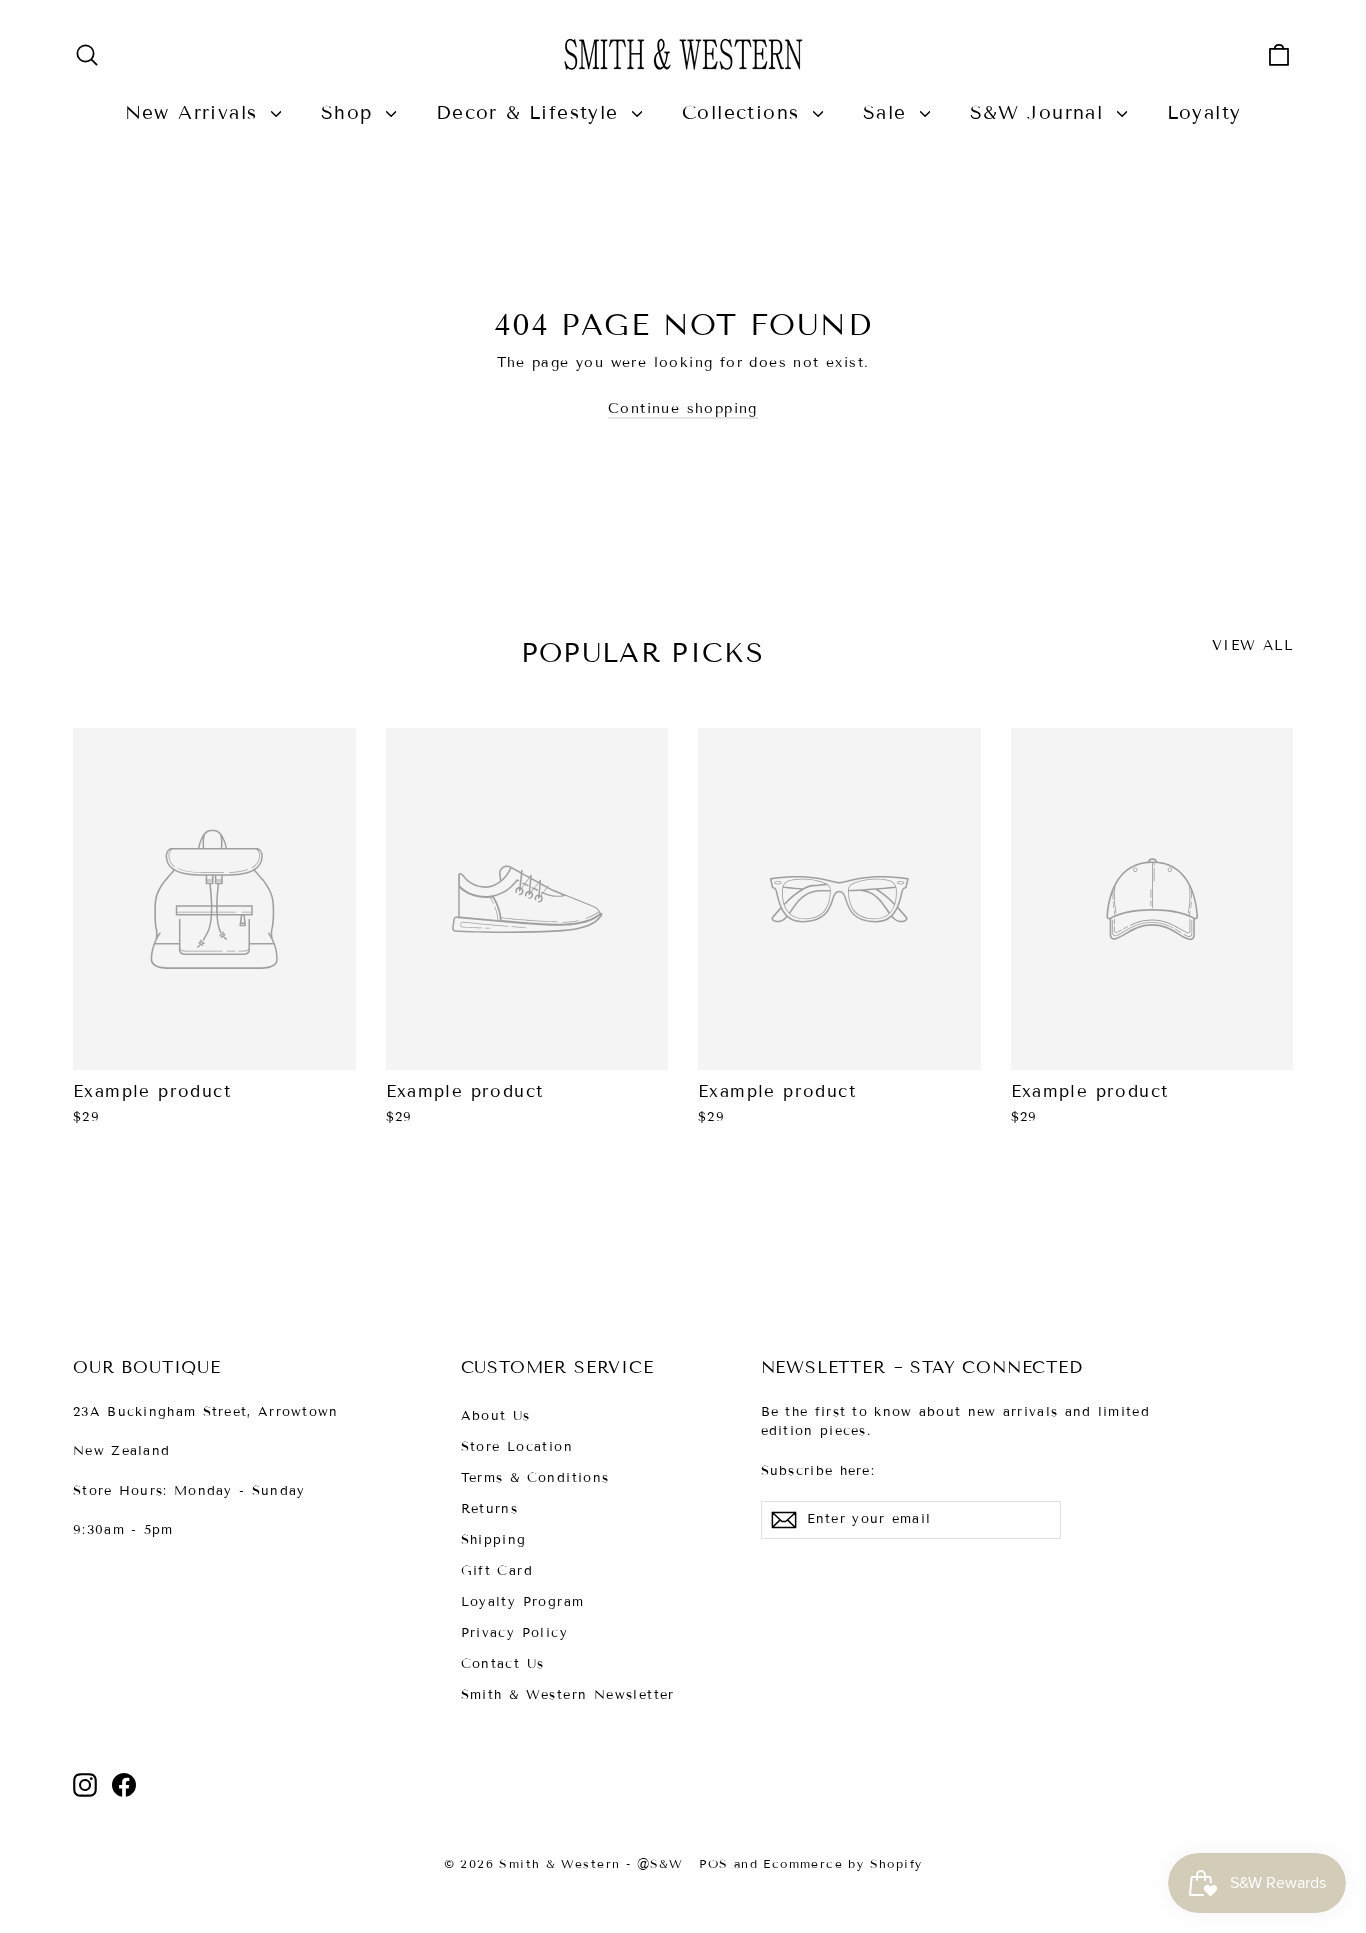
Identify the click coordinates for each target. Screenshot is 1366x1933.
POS (713, 1863)
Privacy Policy (515, 1633)
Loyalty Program (523, 1602)
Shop (351, 112)
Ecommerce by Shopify (842, 1863)
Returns (490, 1509)
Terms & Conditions (535, 1478)
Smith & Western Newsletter (568, 1695)
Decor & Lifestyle (531, 112)
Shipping (494, 1540)
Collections (745, 112)
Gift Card (497, 1571)
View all (1252, 645)
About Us (496, 1416)
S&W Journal (1041, 112)
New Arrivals (195, 112)
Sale (889, 112)
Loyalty (1204, 112)
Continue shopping (683, 408)
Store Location (517, 1447)
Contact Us (503, 1664)
